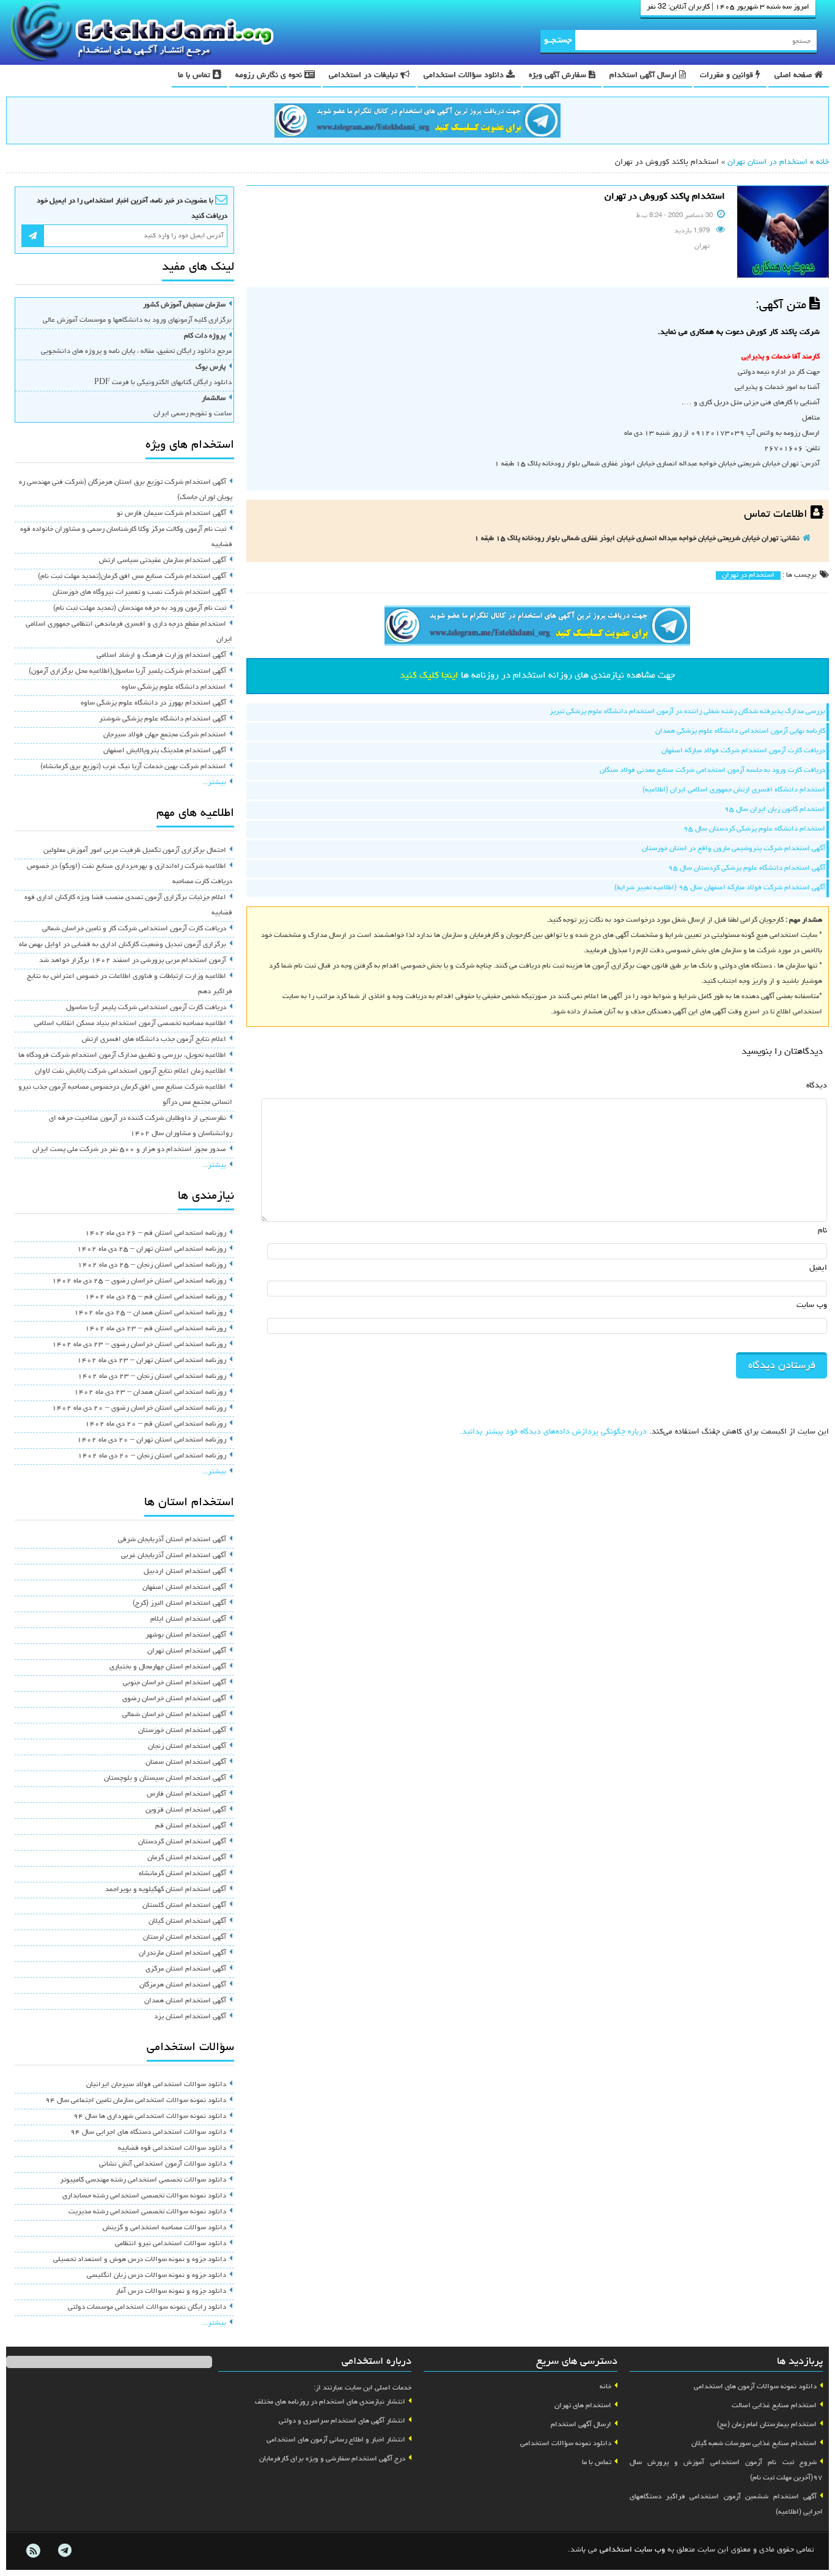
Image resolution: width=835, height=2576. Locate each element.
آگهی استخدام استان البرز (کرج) (179, 1604)
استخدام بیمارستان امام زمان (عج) (767, 2425)
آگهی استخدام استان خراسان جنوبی (175, 1683)
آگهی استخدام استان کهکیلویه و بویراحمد (166, 1890)
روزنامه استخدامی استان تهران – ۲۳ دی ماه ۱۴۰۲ (152, 1361)
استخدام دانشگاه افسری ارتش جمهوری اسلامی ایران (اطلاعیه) (734, 790)
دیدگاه (817, 1086)
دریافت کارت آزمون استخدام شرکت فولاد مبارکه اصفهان (743, 751)
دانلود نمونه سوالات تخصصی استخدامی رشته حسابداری (144, 2196)
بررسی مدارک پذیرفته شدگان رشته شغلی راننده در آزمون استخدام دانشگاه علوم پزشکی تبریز (687, 712)
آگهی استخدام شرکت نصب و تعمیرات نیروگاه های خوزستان (139, 593)
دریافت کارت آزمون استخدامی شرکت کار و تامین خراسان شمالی (134, 929)
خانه (822, 162)
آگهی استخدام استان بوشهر (186, 1635)
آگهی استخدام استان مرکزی (186, 1969)
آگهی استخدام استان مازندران (182, 1953)
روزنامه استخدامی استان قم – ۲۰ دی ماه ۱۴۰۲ (156, 1424)
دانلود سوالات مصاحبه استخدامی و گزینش (164, 2228)
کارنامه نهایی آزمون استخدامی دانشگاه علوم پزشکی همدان (740, 731)
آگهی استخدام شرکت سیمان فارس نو (171, 514)
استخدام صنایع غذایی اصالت (774, 2406)
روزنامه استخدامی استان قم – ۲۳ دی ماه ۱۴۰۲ (156, 1329)
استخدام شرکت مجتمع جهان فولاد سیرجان (165, 735)
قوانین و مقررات (728, 76)
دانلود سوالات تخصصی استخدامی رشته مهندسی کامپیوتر (143, 2180)
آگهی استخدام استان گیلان (187, 1922)
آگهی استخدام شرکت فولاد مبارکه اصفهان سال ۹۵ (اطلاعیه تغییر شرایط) (720, 888)
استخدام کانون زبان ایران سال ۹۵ (775, 810)
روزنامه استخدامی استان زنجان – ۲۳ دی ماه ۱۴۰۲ (152, 1377)
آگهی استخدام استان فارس (186, 1794)
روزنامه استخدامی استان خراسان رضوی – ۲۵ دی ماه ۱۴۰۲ (139, 1281)
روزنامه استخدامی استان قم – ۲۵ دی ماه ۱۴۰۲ (156, 1297)
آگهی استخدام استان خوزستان (182, 1731)
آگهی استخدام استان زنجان (187, 1747)
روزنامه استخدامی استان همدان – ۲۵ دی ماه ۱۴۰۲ (150, 1313)
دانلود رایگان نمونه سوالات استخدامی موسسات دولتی (147, 2308)
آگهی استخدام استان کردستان (182, 1842)
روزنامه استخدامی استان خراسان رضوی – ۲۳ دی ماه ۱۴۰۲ (139, 1345)
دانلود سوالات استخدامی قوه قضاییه (172, 2149)
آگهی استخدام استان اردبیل (185, 1572)
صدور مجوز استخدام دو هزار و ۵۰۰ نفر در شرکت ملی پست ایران (129, 1150)
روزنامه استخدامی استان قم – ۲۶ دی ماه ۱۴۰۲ (156, 1234)
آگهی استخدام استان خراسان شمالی (174, 1715)
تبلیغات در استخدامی (365, 76)
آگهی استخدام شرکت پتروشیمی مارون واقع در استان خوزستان (734, 849)
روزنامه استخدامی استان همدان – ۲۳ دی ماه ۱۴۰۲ (150, 1393)
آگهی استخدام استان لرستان (185, 1938)
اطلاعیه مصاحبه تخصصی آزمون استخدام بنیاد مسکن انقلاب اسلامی (130, 1024)
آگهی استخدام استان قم (191, 1826)
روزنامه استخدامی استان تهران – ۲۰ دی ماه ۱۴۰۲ (152, 1440)
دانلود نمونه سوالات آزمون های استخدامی (755, 2387)
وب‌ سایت (812, 1305)
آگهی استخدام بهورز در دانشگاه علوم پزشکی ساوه (153, 703)
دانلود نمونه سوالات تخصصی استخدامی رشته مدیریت (147, 2212)
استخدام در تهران (748, 576)
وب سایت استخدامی (632, 2550)
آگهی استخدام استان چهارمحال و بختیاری (168, 1667)
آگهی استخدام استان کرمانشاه (182, 1874)
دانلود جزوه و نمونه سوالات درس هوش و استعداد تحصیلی (140, 2260)
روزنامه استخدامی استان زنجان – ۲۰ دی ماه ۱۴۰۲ (152, 1456)
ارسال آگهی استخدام (644, 76)
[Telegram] (64, 2551)
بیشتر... (214, 783)
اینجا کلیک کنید (429, 676)
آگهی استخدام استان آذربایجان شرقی (172, 1540)
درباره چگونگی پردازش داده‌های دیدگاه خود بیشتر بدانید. (553, 1432)
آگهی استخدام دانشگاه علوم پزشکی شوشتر (163, 719)
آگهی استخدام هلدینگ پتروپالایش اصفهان (165, 751)
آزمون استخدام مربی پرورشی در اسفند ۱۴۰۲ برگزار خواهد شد (133, 961)
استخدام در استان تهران (767, 162)
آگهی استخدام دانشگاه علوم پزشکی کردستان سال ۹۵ (747, 868)
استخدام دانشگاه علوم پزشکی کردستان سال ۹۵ (754, 829)
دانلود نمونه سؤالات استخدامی (566, 2444)
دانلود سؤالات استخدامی (465, 76)
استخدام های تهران (583, 2406)
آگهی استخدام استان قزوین (186, 1810)
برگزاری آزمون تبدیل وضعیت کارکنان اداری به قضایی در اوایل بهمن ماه (123, 945)
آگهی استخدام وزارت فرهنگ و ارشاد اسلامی (161, 656)
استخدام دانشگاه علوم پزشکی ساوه (174, 687)
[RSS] (33, 2551)
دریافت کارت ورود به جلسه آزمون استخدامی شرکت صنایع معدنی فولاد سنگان (712, 771)
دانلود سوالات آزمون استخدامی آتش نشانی (163, 2164)
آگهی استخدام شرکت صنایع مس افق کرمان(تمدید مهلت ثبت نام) (132, 577)
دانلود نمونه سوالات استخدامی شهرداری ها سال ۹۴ (150, 2117)
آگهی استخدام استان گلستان (184, 1906)
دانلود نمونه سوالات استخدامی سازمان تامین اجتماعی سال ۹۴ (136, 2101)
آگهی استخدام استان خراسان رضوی (174, 1699)
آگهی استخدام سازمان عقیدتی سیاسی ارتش (163, 561)
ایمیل (818, 1268)
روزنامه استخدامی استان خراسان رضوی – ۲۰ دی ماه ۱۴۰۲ (139, 1408)
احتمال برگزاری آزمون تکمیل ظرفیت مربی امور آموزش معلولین (135, 851)
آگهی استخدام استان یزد (190, 2017)
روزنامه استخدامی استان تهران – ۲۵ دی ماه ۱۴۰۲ (152, 1249)
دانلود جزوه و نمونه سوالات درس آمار (171, 2292)
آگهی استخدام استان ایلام (188, 1619)
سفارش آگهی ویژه (559, 76)
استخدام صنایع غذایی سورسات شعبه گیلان (754, 2444)
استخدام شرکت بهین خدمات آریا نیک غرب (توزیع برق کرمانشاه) (133, 767)
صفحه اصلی (794, 76)
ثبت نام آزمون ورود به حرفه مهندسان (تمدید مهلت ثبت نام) (140, 609)
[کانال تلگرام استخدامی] (417, 122)
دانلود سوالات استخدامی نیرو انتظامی (171, 2244)
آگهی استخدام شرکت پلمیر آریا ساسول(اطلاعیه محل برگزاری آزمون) (127, 672)
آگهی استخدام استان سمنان (186, 1763)
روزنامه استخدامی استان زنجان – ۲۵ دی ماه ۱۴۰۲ (152, 1265)
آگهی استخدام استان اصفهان (184, 1588)
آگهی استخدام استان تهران (187, 1651)
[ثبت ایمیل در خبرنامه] (33, 236)
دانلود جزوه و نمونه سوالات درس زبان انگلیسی (156, 2276)
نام (822, 1231)
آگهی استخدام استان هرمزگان (183, 1985)
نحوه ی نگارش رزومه (270, 76)
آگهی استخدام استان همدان (185, 2001)
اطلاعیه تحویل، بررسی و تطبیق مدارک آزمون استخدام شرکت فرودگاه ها (122, 1056)
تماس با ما (195, 76)
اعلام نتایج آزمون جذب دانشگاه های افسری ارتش (154, 1040)
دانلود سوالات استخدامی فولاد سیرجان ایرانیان (156, 2085)
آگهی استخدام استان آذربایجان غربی (174, 1556)
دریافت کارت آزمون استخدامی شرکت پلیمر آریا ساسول (146, 1008)
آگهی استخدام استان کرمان (187, 1858)
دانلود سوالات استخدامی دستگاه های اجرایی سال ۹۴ (148, 2133)
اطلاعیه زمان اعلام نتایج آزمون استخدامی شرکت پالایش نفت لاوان (131, 1071)
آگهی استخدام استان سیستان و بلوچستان (165, 1778)
